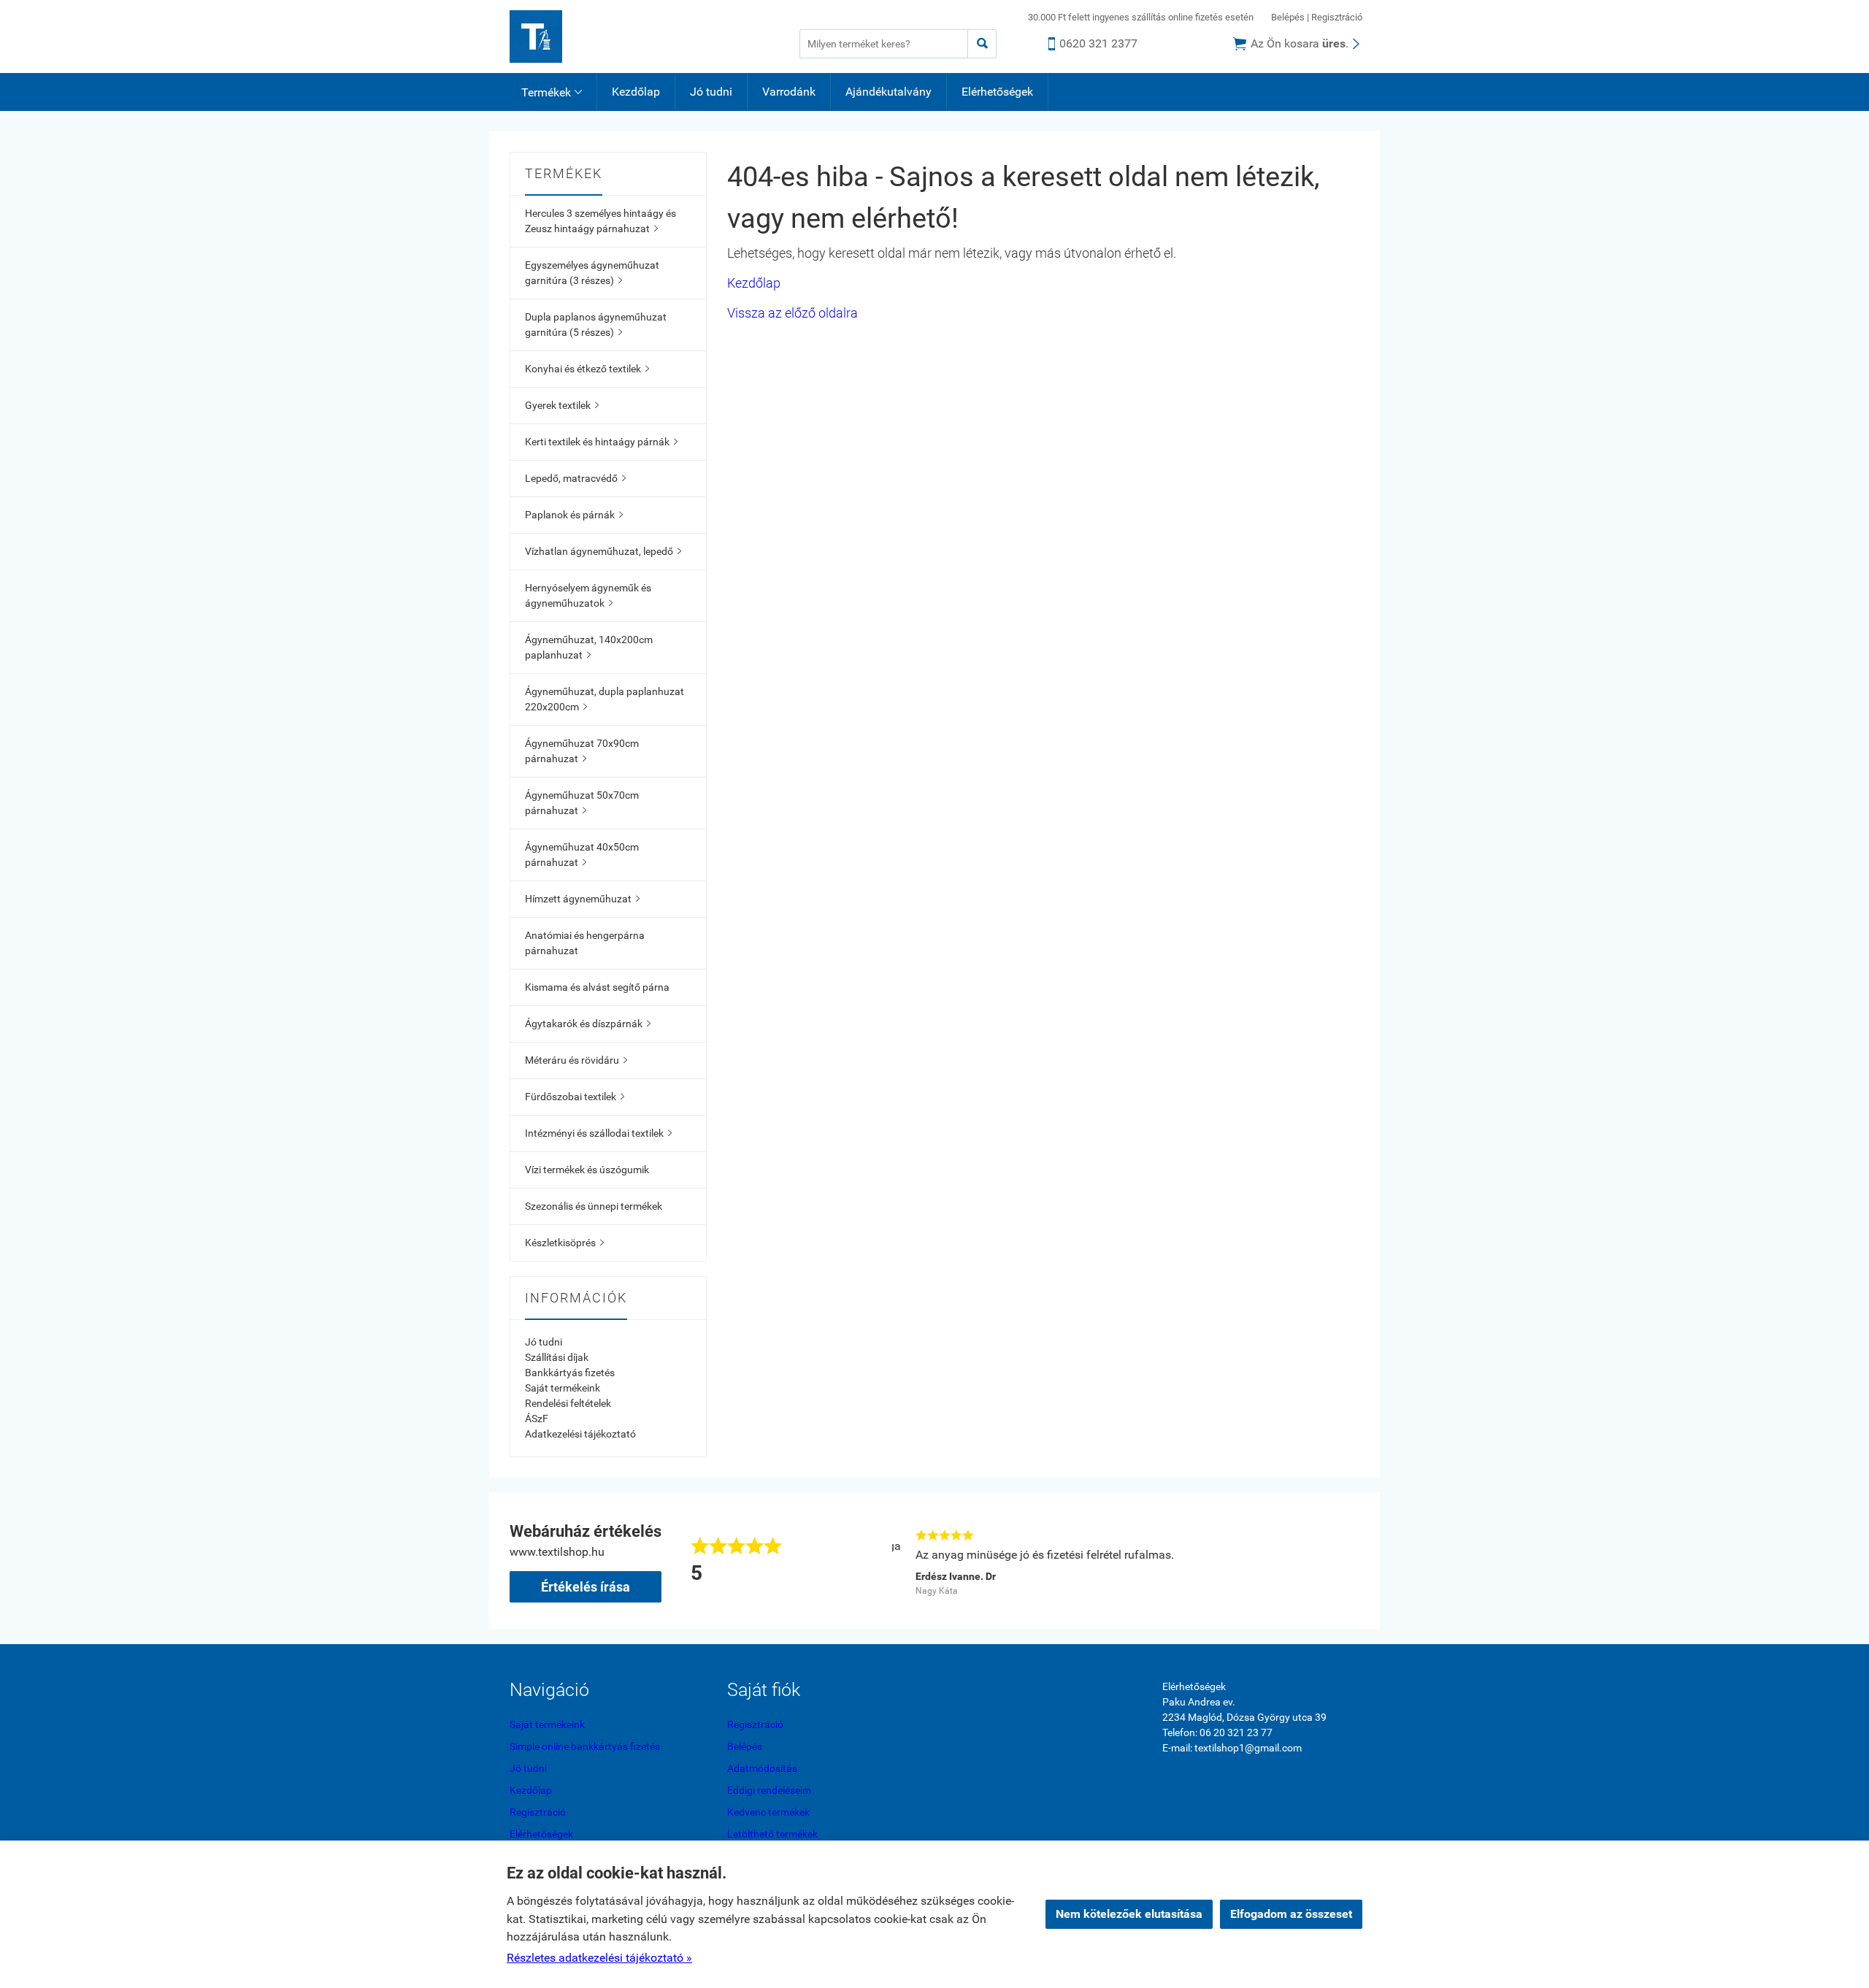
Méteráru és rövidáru (576, 1060)
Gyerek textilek (562, 405)
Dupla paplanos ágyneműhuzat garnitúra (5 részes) (596, 325)
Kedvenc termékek (768, 1812)
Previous (870, 1561)
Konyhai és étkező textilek (587, 369)
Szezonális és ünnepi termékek (594, 1206)
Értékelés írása (586, 1587)
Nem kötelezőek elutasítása (1129, 1914)
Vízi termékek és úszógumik (587, 1170)
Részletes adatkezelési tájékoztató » (599, 1958)
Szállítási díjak (557, 1357)
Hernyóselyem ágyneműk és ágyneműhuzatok (588, 595)
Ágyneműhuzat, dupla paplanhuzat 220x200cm (605, 699)
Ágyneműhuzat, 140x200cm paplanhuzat (589, 647)
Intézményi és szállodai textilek (598, 1133)
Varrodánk (789, 92)
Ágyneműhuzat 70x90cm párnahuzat (582, 751)
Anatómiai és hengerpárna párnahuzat (585, 943)
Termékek (552, 92)
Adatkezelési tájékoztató (580, 1434)
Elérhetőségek (997, 92)
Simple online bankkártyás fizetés (585, 1746)
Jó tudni (711, 92)
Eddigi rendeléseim (769, 1790)
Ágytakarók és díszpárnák (588, 1024)
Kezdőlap (636, 92)
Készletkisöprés (564, 1243)
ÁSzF (537, 1419)
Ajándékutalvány (889, 92)
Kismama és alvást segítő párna (597, 987)
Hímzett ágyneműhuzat (582, 899)
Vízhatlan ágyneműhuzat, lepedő (603, 551)
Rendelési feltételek (568, 1403)
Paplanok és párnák (574, 515)
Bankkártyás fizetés (570, 1373)
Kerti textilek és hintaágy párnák (601, 442)
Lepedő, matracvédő (575, 478)
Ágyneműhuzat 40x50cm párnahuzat (582, 855)
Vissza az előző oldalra (792, 313)
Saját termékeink (563, 1388)
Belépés (1288, 17)
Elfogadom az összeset (1291, 1914)
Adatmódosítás (762, 1768)
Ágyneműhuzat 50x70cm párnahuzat (582, 803)
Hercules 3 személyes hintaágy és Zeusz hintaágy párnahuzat (600, 221)
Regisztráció (1337, 17)
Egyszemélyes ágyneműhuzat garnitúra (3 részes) (592, 273)
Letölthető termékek (772, 1834)
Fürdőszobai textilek (575, 1097)
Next (1352, 1561)
